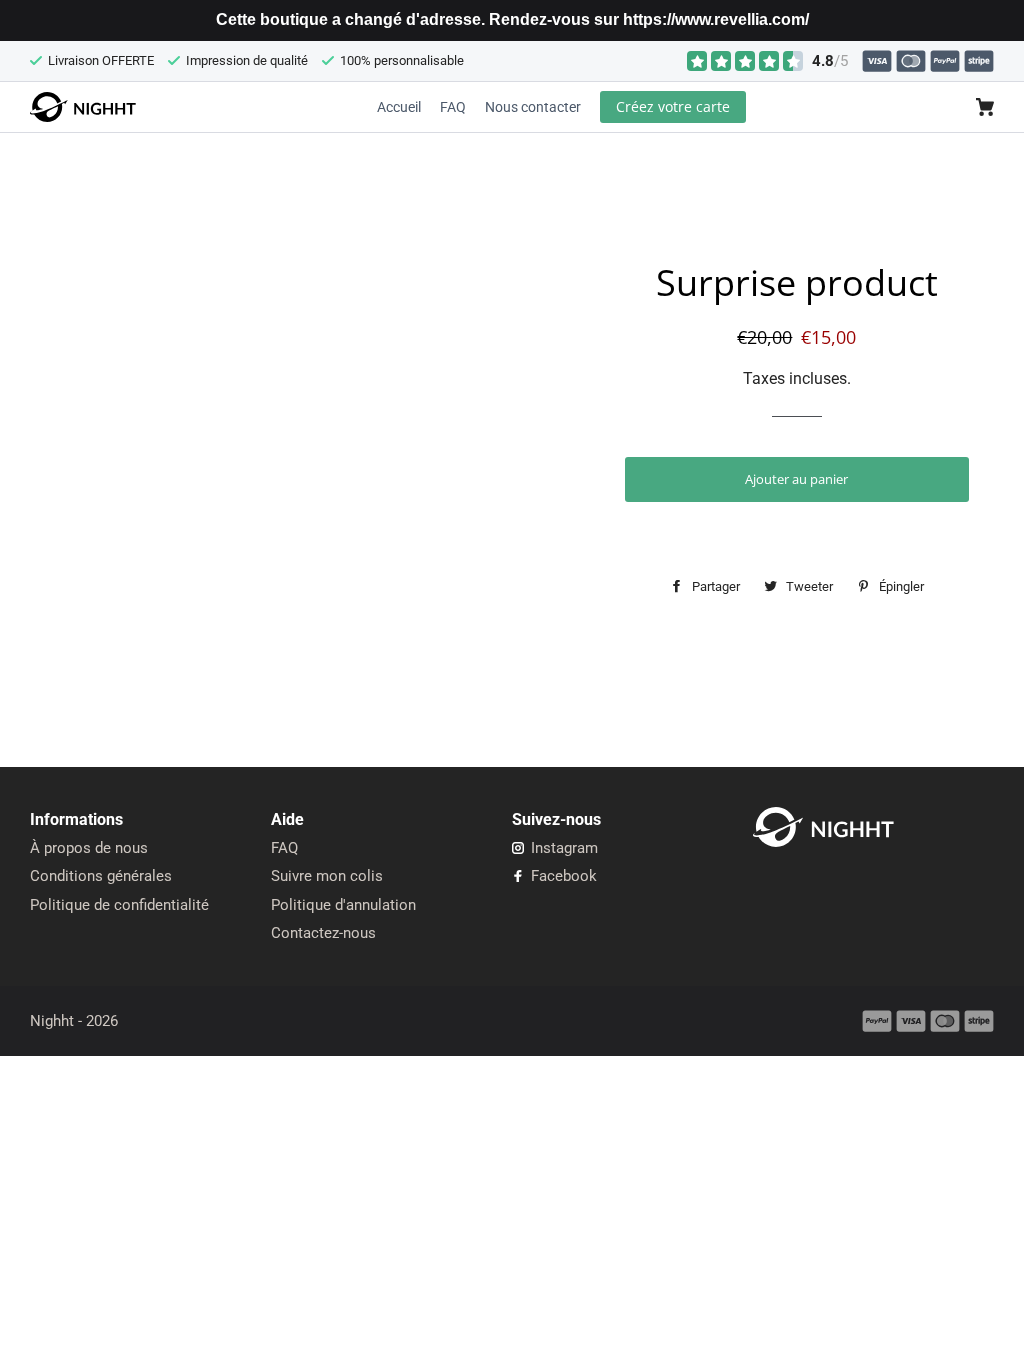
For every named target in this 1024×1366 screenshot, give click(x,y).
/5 (830, 61)
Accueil (399, 107)
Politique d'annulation (343, 905)
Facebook (562, 876)
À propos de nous (89, 848)
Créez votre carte (673, 106)
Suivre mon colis (327, 876)
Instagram (562, 848)
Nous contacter (533, 107)
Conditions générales (101, 876)
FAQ (453, 107)
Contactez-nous (323, 933)
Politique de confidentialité (119, 905)
